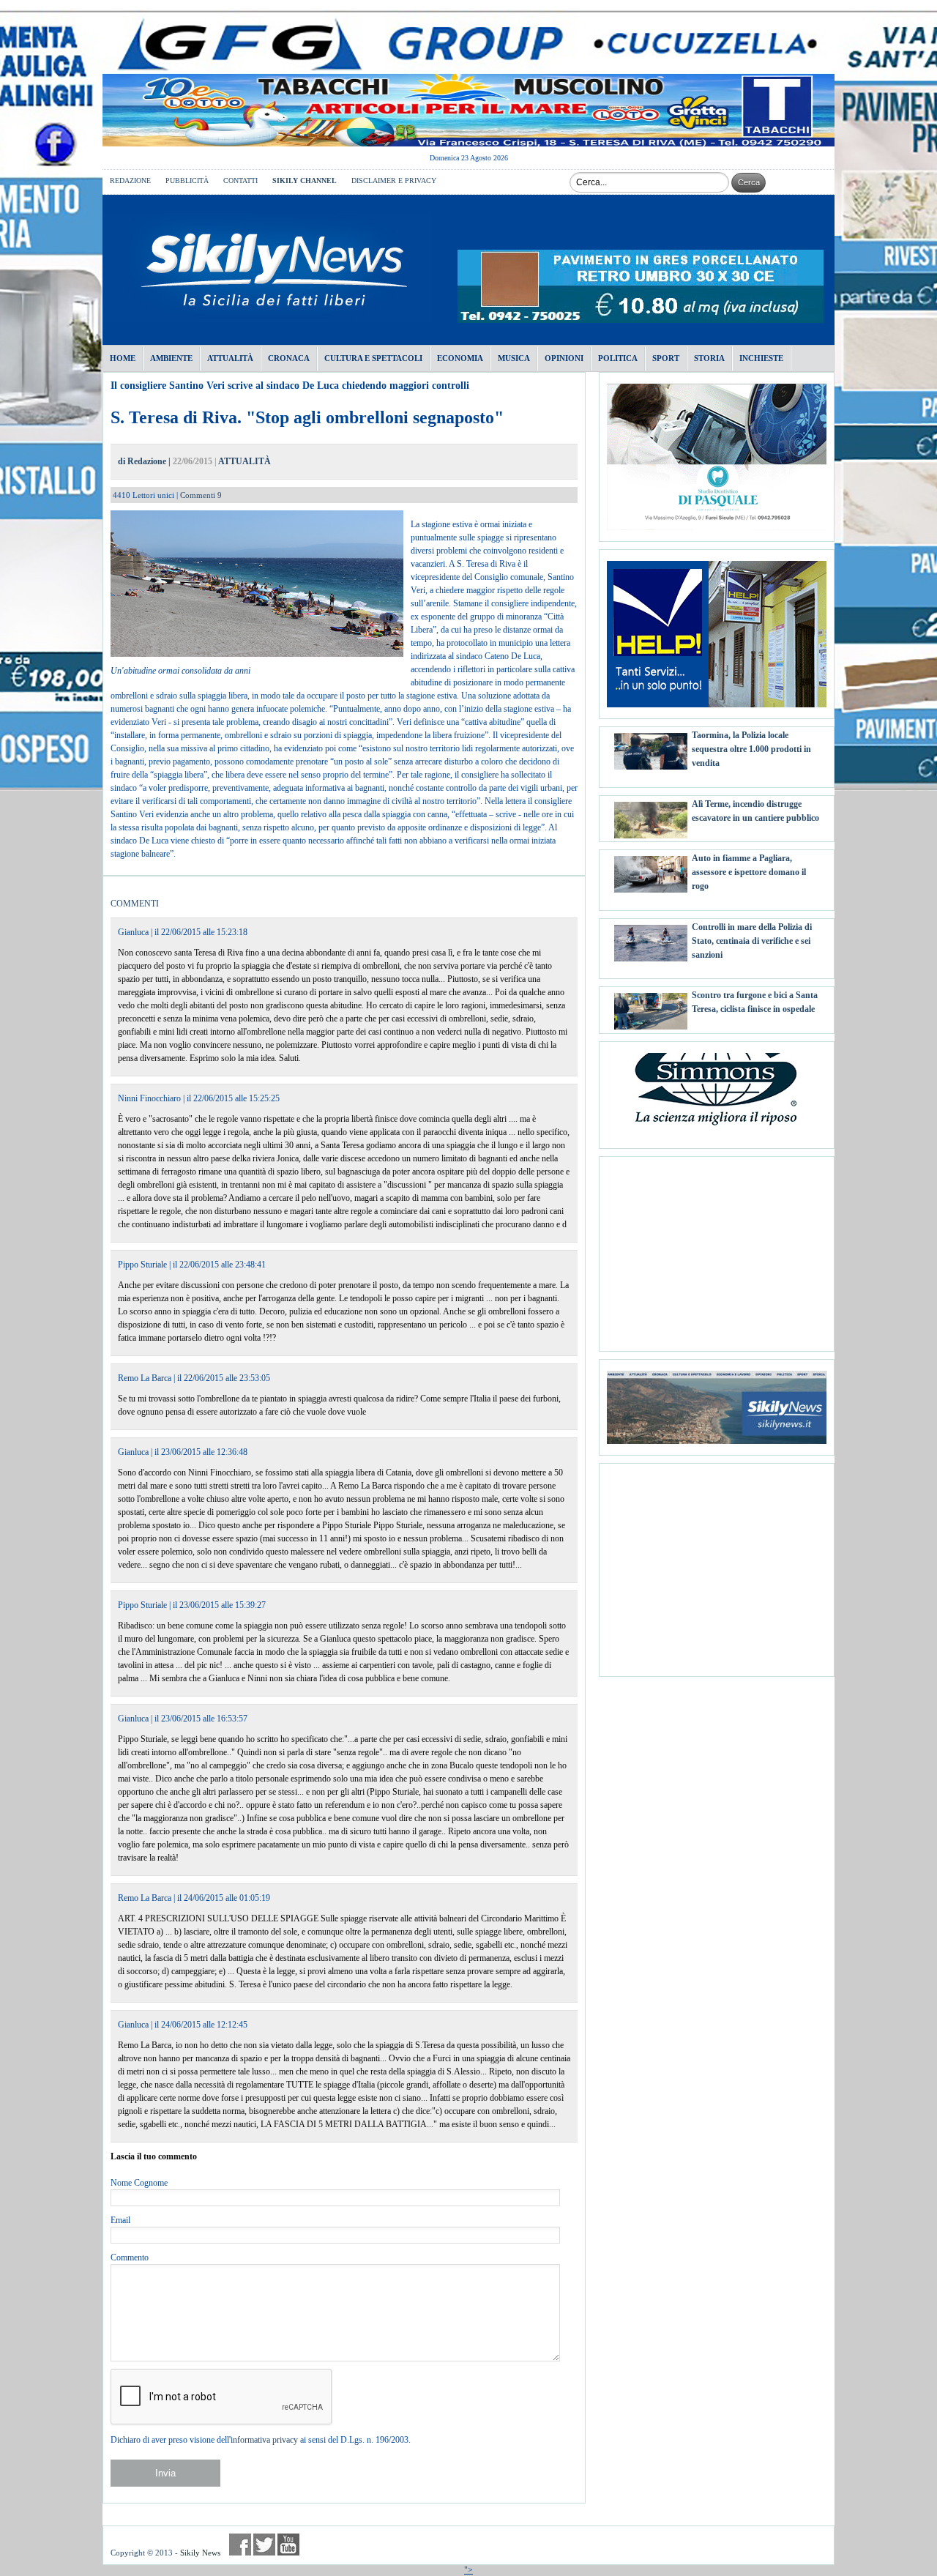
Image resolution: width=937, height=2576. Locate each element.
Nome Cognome (139, 2183)
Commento (130, 2257)
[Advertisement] (717, 1248)
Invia (165, 2473)
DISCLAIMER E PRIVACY (394, 180)
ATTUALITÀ (244, 461)
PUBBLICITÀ (187, 180)
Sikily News (200, 2553)
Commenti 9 (201, 495)
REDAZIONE (130, 180)
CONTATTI (240, 180)
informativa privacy (264, 2440)
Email (120, 2220)
